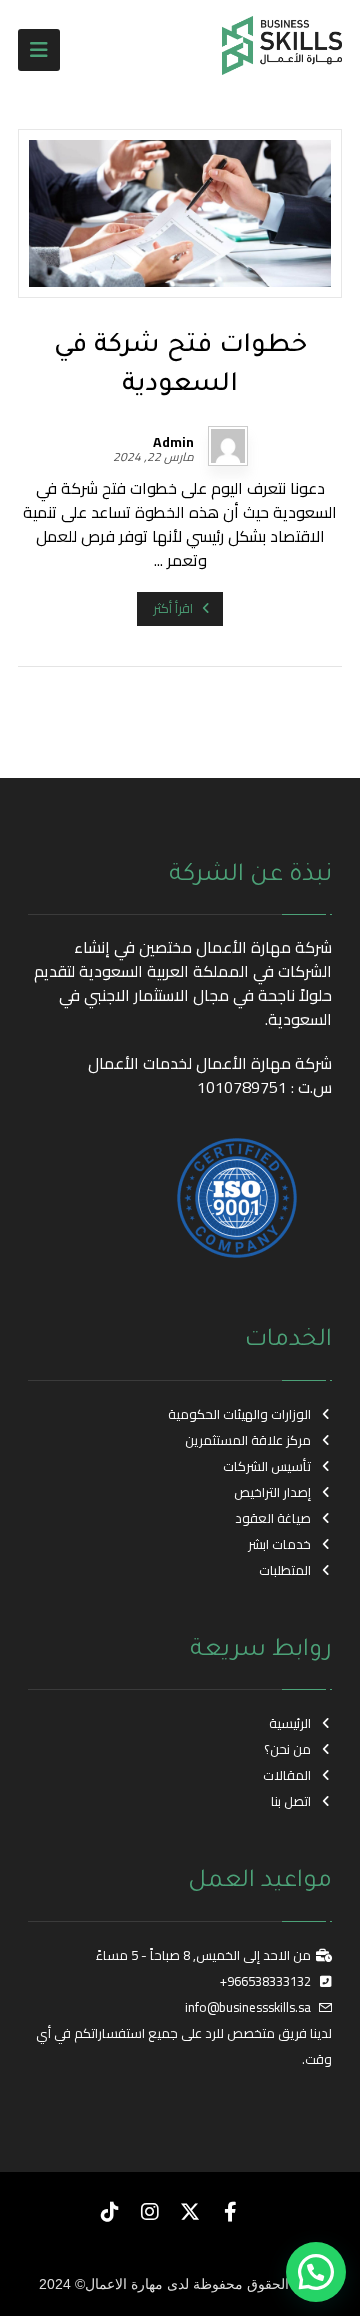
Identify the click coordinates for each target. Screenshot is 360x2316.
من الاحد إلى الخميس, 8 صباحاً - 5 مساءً (203, 1955)
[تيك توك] (110, 2212)
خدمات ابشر (279, 1544)
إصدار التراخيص (272, 1492)
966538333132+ (265, 1981)
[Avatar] (228, 446)
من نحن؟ (287, 1749)
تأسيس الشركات (267, 1466)
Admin (173, 442)
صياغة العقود (273, 1518)
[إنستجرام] (150, 2212)
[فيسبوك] (230, 2212)
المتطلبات (285, 1570)
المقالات (287, 1775)
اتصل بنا (291, 1801)
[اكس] (190, 2212)
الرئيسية (290, 1723)
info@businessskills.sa (248, 2007)
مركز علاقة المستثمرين (248, 1440)
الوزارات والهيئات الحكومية (239, 1414)
